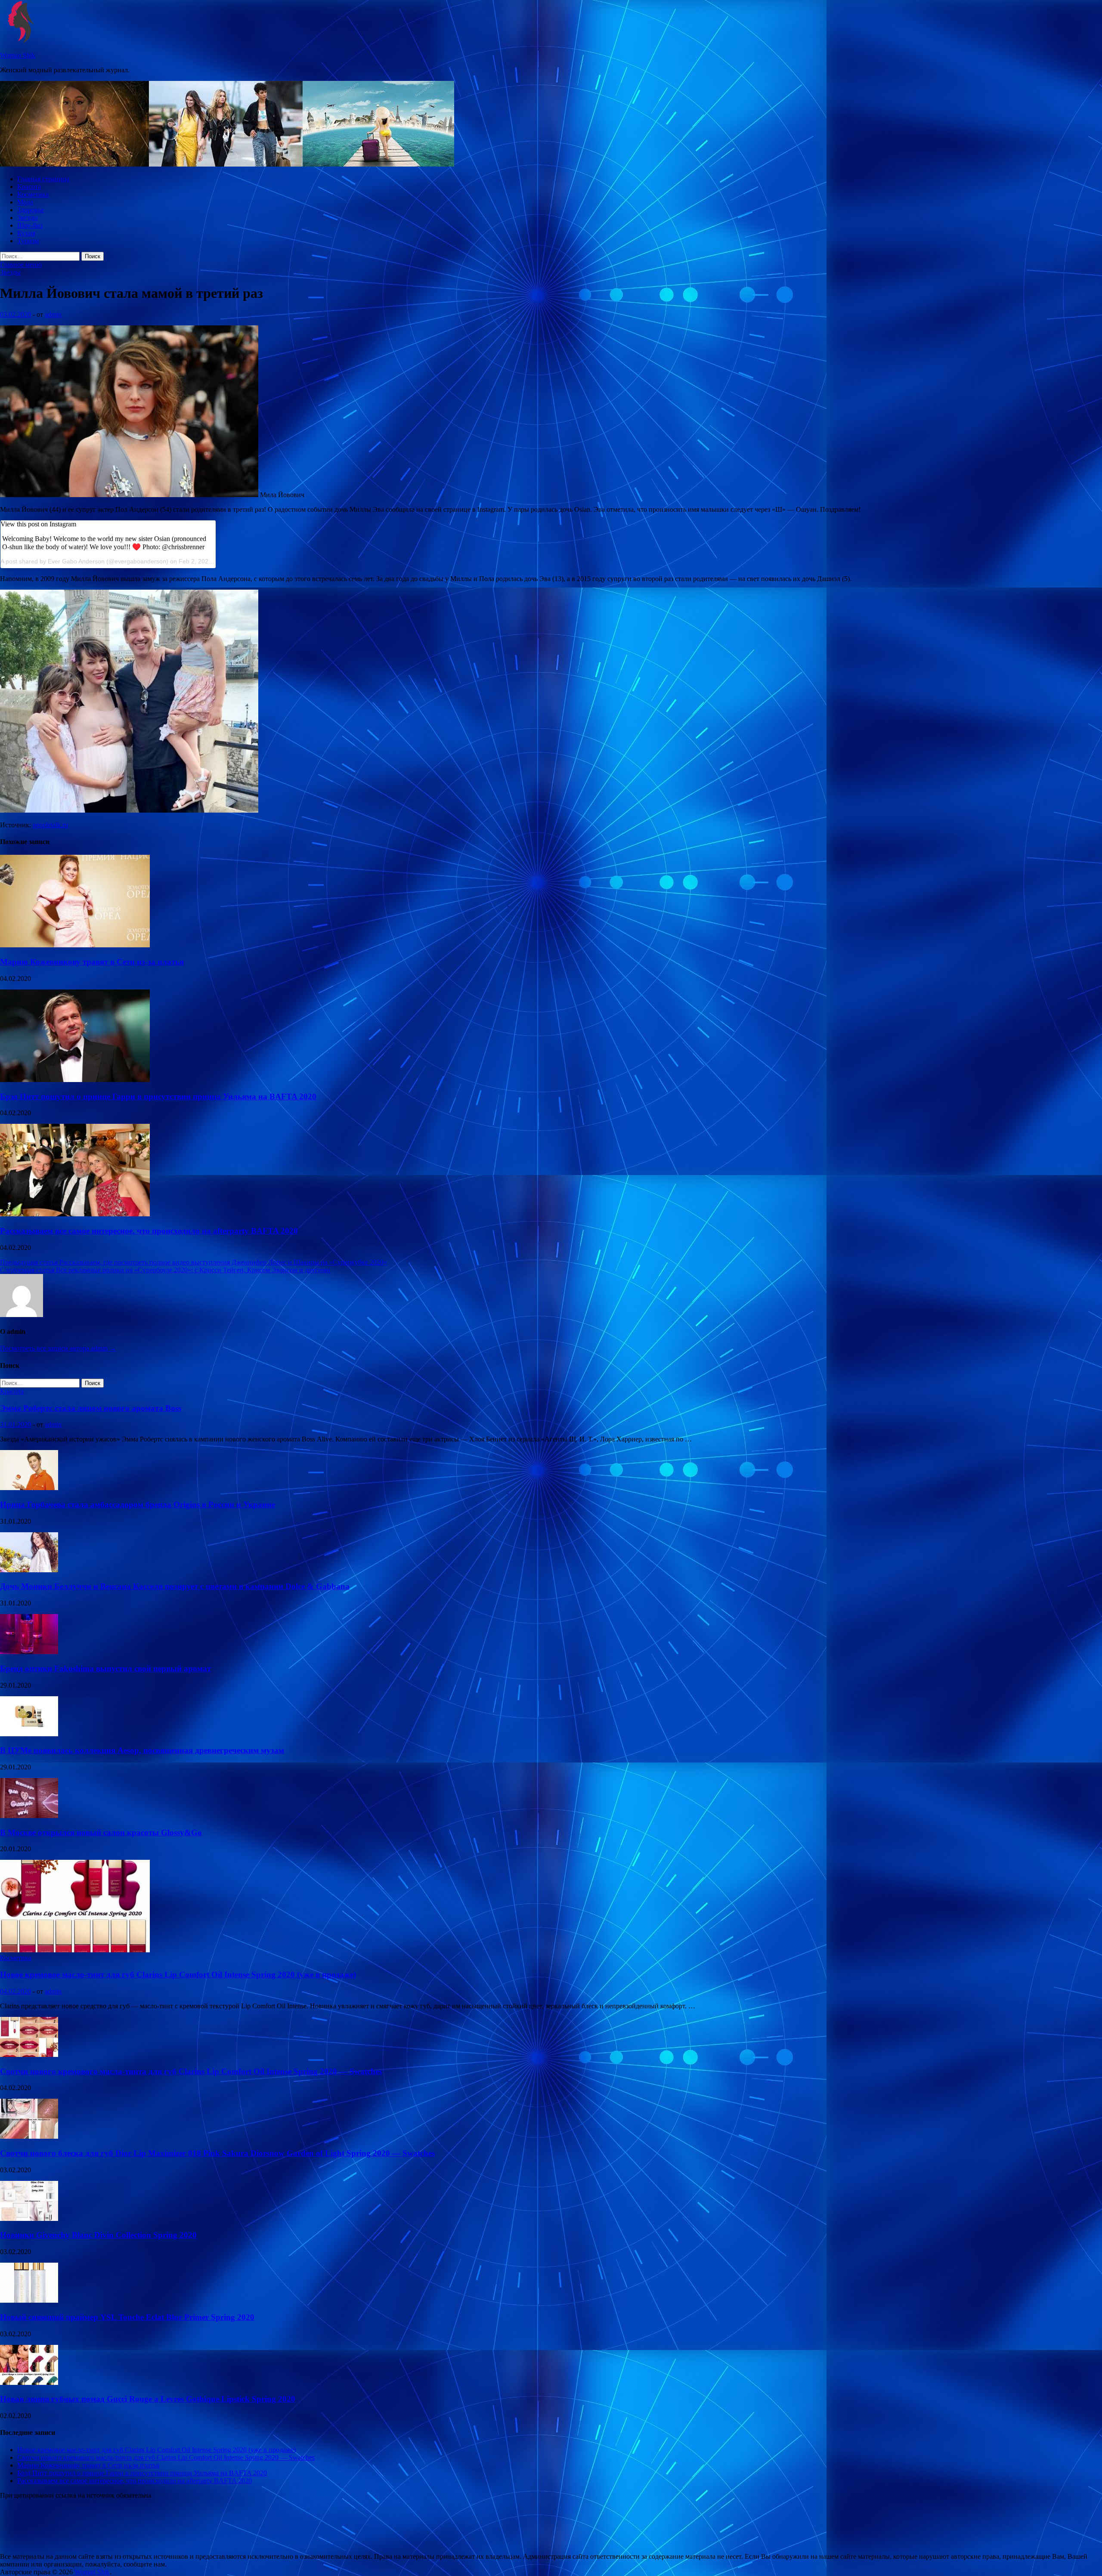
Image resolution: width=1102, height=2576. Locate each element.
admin (53, 314)
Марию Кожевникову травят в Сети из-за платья (92, 962)
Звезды (28, 218)
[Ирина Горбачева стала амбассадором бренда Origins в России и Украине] (29, 1488)
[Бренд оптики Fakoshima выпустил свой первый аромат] (29, 1652)
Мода (25, 202)
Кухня (26, 233)
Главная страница (43, 179)
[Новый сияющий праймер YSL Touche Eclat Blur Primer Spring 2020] (29, 2300)
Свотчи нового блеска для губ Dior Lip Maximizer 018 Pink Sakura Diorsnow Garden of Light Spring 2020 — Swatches (217, 2153)
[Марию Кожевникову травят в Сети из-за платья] (75, 945)
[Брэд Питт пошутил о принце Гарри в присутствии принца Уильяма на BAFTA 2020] (75, 1080)
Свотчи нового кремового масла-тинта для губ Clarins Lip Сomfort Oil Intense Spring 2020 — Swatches (191, 2071)
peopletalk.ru (50, 825)
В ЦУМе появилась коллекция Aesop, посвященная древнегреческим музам (142, 1750)
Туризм (28, 241)
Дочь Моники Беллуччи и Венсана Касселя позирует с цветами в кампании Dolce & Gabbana (175, 1586)
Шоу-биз (30, 225)
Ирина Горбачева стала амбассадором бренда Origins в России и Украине (138, 1504)
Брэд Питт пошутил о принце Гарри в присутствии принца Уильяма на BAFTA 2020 (158, 1096)
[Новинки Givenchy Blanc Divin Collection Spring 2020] (29, 2219)
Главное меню (21, 264)
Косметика (33, 194)
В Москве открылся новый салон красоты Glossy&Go (101, 1832)
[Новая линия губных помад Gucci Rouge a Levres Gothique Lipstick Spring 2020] (29, 2383)
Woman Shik (18, 55)
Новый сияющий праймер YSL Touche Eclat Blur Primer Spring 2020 (127, 2317)
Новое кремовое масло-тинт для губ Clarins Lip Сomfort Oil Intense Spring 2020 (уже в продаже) (178, 1975)
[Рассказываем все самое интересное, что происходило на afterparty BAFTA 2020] (75, 1214)
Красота (29, 187)
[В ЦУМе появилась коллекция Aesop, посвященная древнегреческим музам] (29, 1734)
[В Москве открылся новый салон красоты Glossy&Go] (29, 1816)
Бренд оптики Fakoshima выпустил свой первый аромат (105, 1668)
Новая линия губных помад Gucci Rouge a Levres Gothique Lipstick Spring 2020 (148, 2399)
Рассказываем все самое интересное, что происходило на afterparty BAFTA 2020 (149, 1231)
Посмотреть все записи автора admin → (58, 1348)
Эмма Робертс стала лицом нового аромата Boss (91, 1408)
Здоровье (31, 210)
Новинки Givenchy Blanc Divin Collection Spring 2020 (98, 2235)
